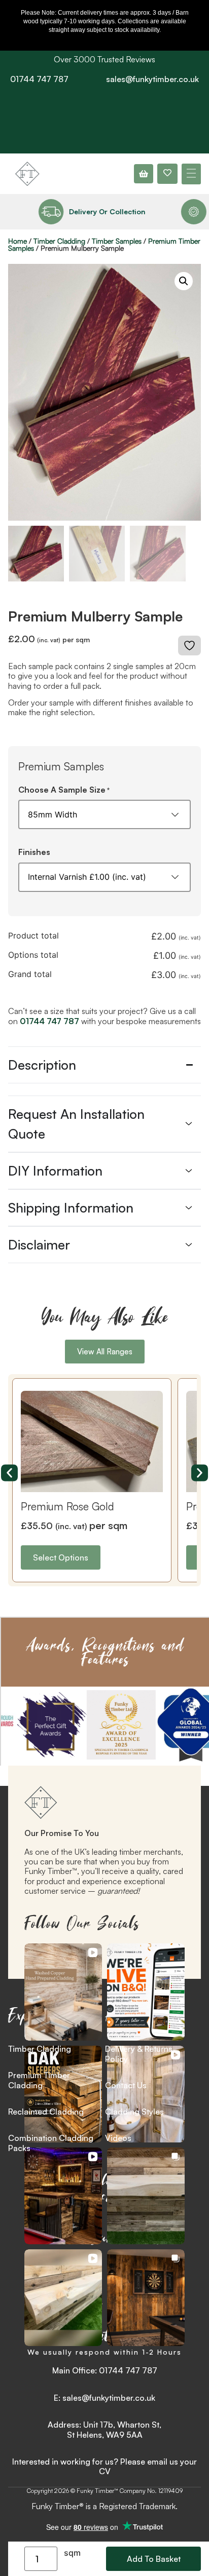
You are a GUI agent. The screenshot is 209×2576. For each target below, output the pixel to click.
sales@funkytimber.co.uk (152, 79)
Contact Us (126, 2085)
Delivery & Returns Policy (139, 2054)
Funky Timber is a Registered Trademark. (104, 2506)
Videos (118, 2138)
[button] (191, 174)
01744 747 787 (39, 79)
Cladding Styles (134, 2112)
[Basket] (144, 174)
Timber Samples (117, 241)
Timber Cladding (59, 241)
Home (18, 241)
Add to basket (154, 2559)
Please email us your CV (148, 2466)
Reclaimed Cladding (46, 2112)
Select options (61, 1557)
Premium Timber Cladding (39, 2080)
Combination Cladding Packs (51, 2143)
